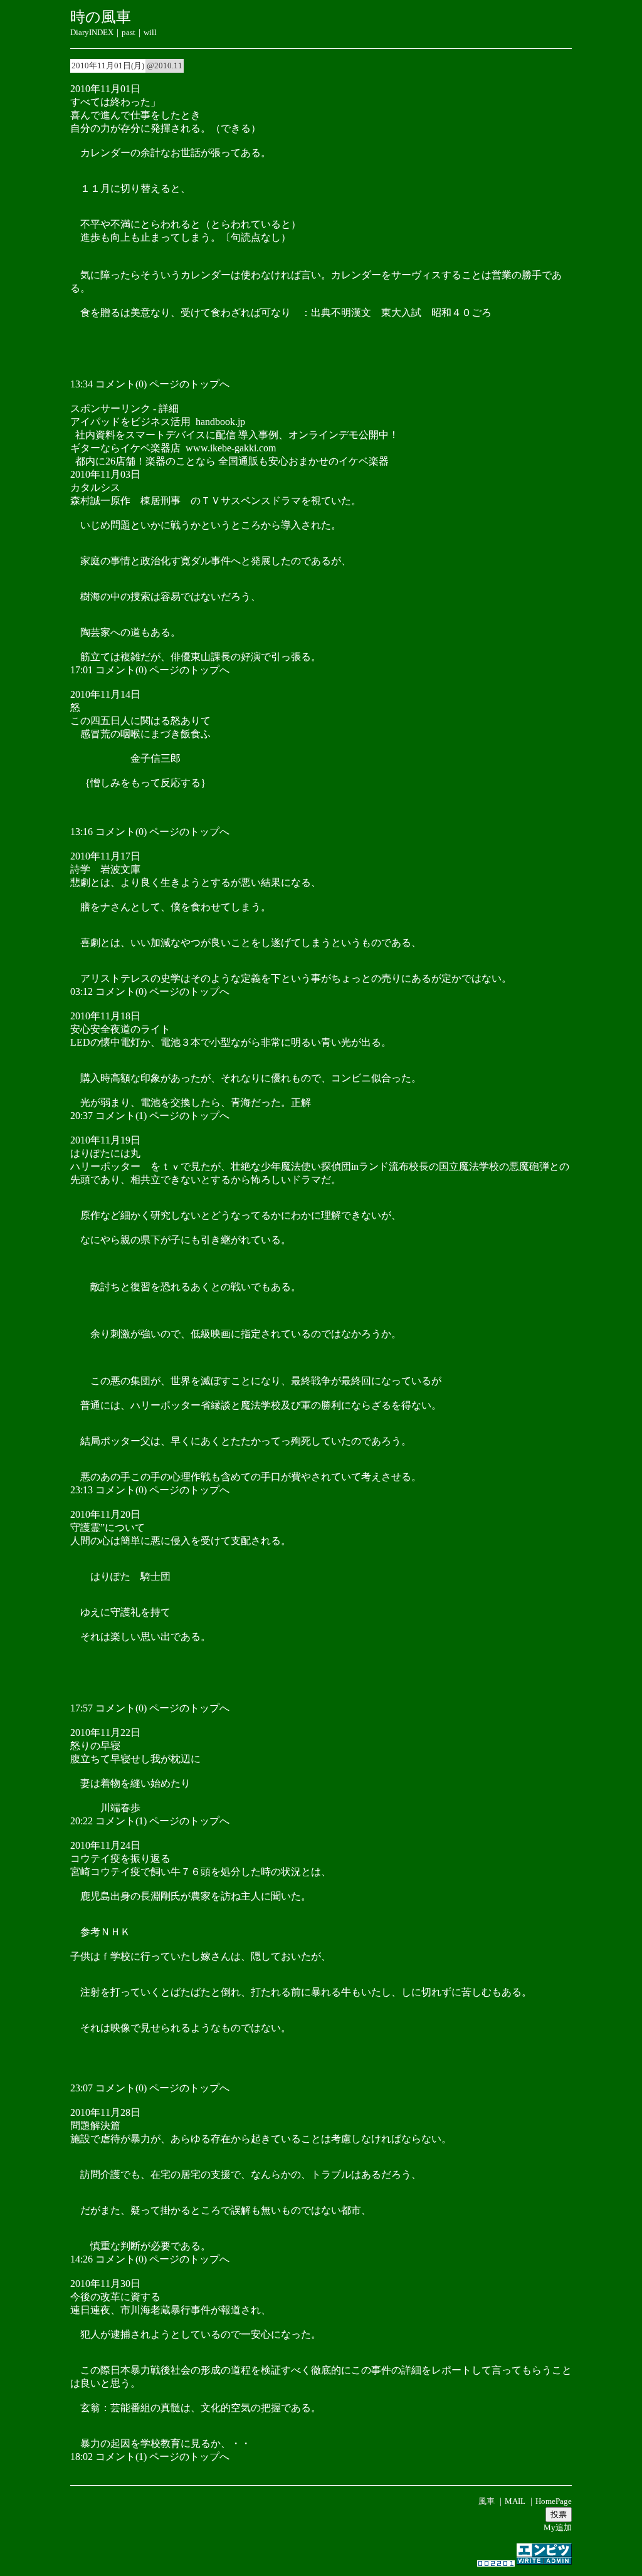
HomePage (554, 2501)
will (150, 32)
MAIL (515, 2501)
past (129, 32)
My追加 (558, 2527)
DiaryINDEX (92, 32)
